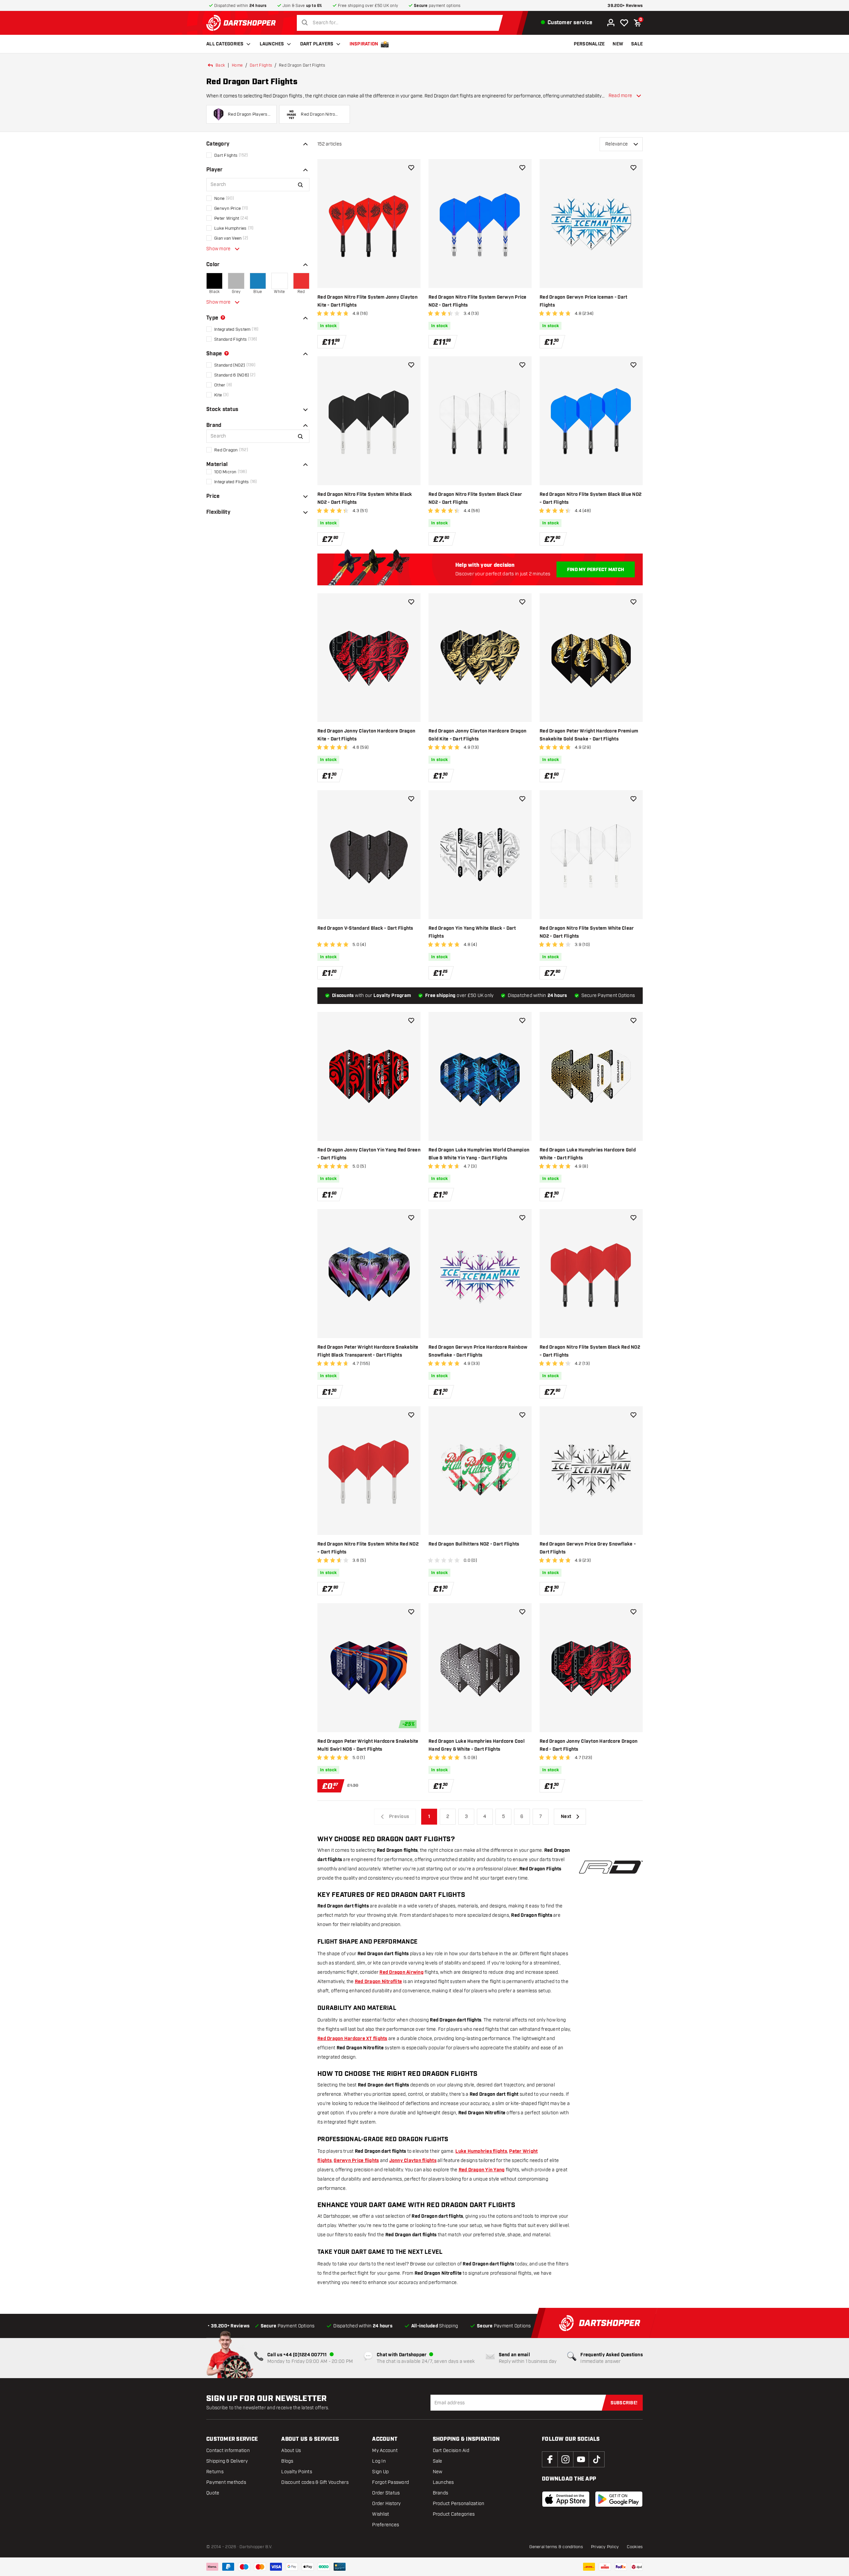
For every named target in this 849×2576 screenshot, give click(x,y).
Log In (379, 2461)
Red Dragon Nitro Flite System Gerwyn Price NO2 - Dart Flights (478, 301)
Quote (213, 2493)
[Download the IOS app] (566, 2499)
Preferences (386, 2525)
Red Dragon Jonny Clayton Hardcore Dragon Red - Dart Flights (588, 1745)
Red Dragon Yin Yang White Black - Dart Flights (472, 932)
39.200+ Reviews (625, 6)
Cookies (635, 2547)
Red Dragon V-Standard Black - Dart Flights (365, 928)
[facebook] (550, 2459)
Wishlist (381, 2514)
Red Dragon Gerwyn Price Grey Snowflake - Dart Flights (588, 1548)
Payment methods (226, 2482)
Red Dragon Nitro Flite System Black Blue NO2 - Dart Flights (590, 498)
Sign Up (380, 2472)
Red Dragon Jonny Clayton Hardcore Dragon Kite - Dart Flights (366, 735)
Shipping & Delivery (227, 2461)
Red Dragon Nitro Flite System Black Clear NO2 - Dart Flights (475, 498)
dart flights (261, 65)
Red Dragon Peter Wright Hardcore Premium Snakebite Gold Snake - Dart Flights (589, 735)
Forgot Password (391, 2482)
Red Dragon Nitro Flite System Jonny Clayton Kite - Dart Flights (367, 301)
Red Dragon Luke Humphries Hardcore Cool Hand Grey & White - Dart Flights (477, 1745)
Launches (272, 44)
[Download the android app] (619, 2499)
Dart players (317, 44)
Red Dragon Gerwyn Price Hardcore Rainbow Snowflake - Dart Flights (478, 1351)
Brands (441, 2493)
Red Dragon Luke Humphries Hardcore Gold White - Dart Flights (588, 1154)
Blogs (287, 2461)
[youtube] (581, 2459)
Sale (438, 2461)
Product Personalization (459, 2504)
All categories (225, 44)
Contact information (228, 2451)
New (438, 2472)
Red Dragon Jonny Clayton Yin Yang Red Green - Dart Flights (369, 1154)
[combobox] (402, 23)
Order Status (386, 2493)
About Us (291, 2451)
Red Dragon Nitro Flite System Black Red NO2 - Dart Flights (590, 1351)
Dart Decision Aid (451, 2451)
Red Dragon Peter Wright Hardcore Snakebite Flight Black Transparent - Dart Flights (368, 1351)
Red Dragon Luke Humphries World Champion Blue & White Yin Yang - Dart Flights (479, 1154)
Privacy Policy (605, 2547)
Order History (386, 2504)
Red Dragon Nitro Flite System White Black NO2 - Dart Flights (365, 498)
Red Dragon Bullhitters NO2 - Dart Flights (474, 1544)
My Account (385, 2451)
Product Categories (454, 2514)
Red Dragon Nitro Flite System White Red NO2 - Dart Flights (368, 1548)
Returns (215, 2472)
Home (237, 65)
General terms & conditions (556, 2547)
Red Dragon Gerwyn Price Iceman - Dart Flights (583, 301)
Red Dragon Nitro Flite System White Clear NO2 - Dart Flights (587, 932)
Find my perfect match (596, 570)
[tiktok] (597, 2459)
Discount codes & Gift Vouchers (315, 2482)
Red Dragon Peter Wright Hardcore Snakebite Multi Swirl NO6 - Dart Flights (368, 1745)
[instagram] (565, 2459)
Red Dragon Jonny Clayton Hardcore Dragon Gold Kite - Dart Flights (477, 735)
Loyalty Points (297, 2472)
